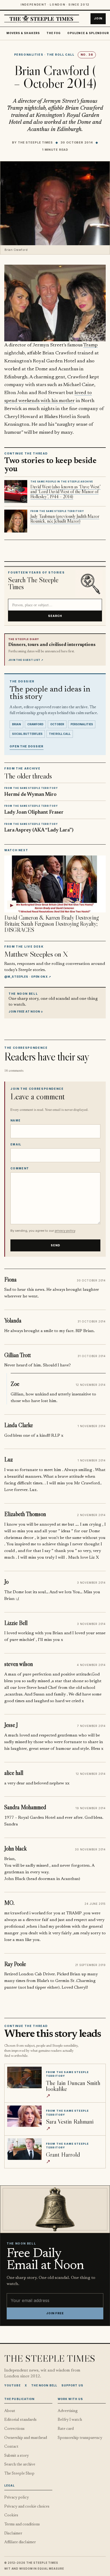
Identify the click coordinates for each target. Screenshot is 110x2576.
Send (56, 1245)
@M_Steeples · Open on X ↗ (28, 977)
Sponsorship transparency (80, 2438)
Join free (55, 2313)
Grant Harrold (63, 2154)
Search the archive (20, 2465)
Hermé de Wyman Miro (30, 795)
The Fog (54, 33)
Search (55, 616)
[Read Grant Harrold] (24, 2149)
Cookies (11, 2515)
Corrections (14, 2429)
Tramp (91, 345)
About (10, 2411)
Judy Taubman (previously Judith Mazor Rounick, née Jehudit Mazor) (65, 519)
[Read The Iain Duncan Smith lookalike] (24, 2077)
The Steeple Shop (19, 2474)
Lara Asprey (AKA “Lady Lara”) (39, 830)
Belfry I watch (70, 2420)
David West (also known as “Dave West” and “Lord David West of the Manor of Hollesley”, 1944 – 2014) (66, 492)
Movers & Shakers (23, 33)
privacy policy (65, 1231)
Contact (11, 2447)
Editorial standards (20, 2420)
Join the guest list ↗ (26, 660)
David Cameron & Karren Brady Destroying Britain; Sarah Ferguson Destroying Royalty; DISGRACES (52, 924)
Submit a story (17, 2456)
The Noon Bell (44, 2385)
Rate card (66, 2429)
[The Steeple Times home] (42, 19)
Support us (72, 2385)
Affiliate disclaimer (20, 2542)
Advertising (68, 2411)
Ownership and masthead (26, 2438)
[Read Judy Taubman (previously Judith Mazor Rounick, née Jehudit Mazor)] (16, 521)
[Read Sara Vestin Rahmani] (24, 2116)
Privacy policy (17, 2498)
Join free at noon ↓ (26, 1011)
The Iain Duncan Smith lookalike (73, 2086)
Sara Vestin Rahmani (70, 2121)
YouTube (12, 2385)
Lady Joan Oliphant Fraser (34, 812)
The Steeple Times (35, 142)
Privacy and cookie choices (27, 2507)
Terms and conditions (22, 2524)
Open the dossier (27, 746)
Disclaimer (13, 2534)
